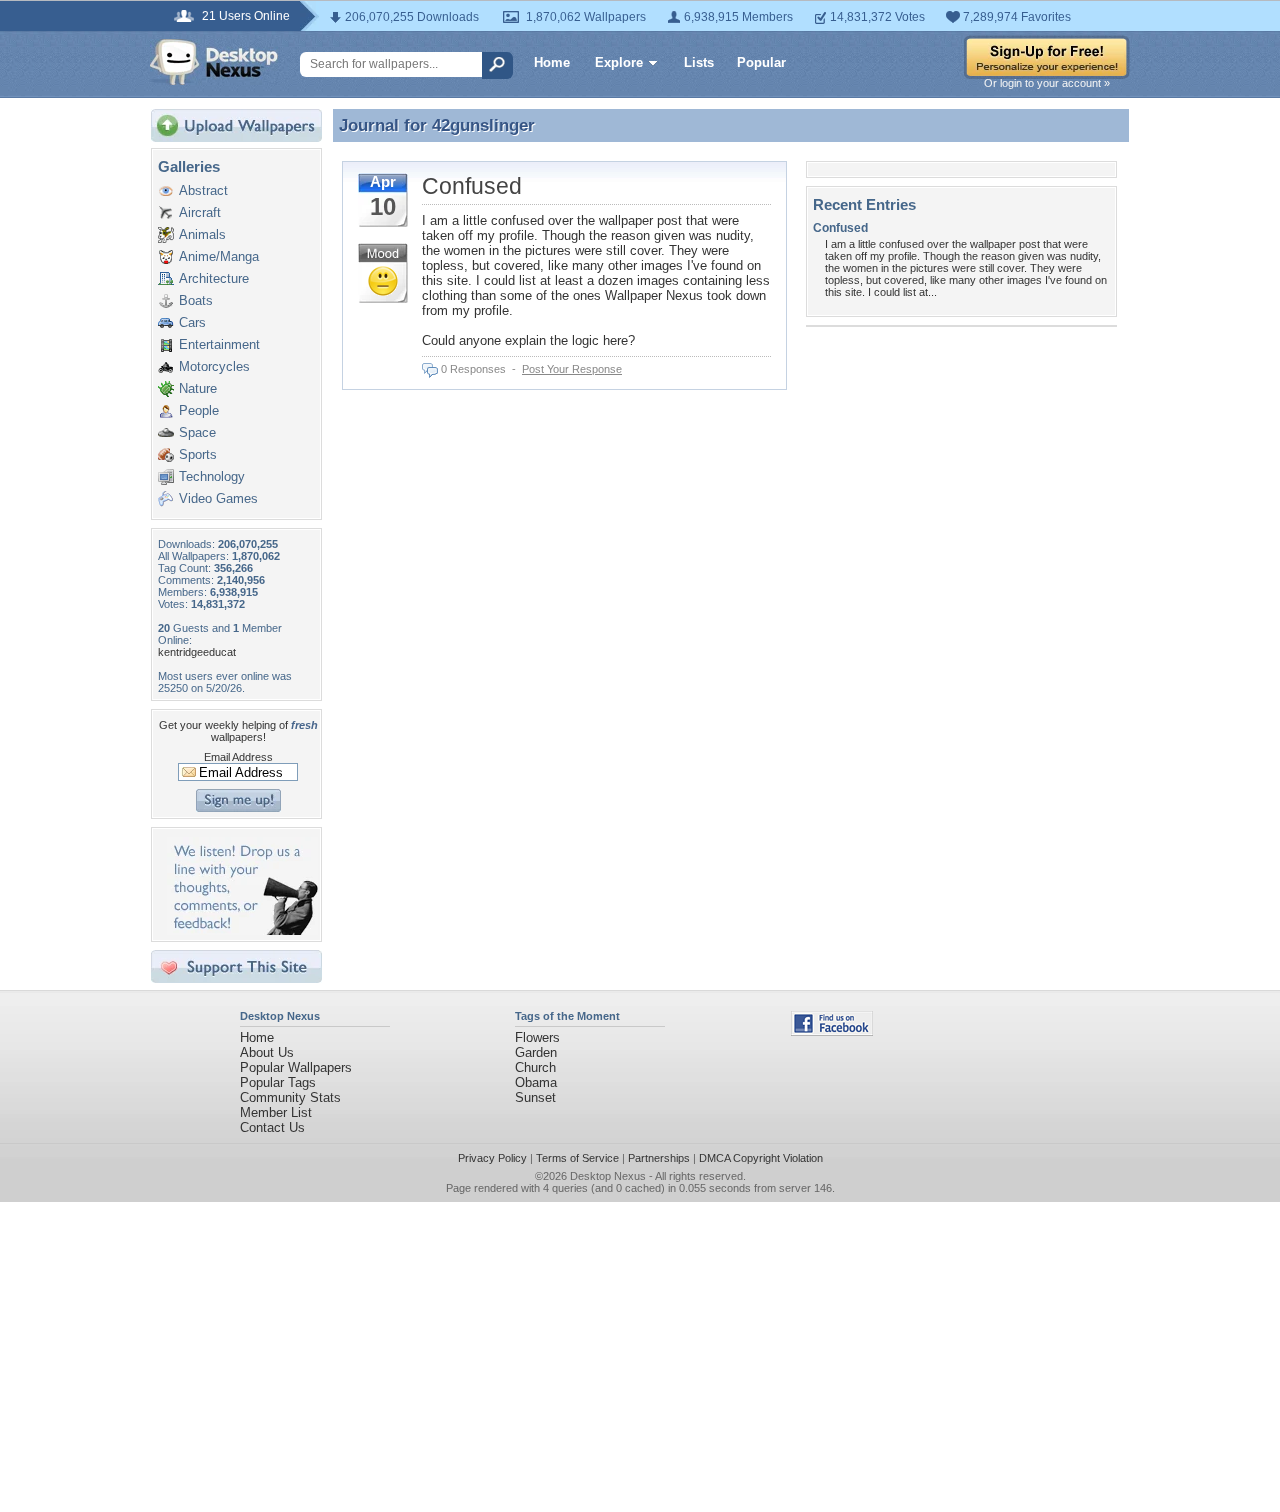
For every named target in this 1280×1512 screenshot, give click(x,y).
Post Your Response (572, 369)
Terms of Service (577, 1158)
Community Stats (290, 1097)
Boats (196, 300)
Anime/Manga (219, 256)
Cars (192, 322)
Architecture (214, 278)
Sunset (535, 1097)
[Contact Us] (242, 930)
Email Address (238, 757)
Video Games (218, 498)
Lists (699, 62)
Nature (198, 388)
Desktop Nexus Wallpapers (214, 62)
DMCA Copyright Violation (761, 1158)
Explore (619, 62)
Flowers (537, 1037)
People (199, 410)
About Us (267, 1052)
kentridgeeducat (197, 652)
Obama (536, 1082)
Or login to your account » (1047, 83)
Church (535, 1067)
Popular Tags (278, 1082)
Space (197, 432)
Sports (198, 454)
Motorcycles (214, 366)
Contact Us (272, 1127)
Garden (536, 1052)
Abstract (203, 190)
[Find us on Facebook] (832, 1031)
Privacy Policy (492, 1158)
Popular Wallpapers (296, 1067)
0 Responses (473, 369)
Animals (202, 234)
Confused (472, 186)
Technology (212, 476)
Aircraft (200, 212)
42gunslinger (483, 125)
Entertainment (219, 344)
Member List (276, 1112)
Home (552, 62)
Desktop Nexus (608, 1176)
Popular (761, 62)
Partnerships (659, 1158)
